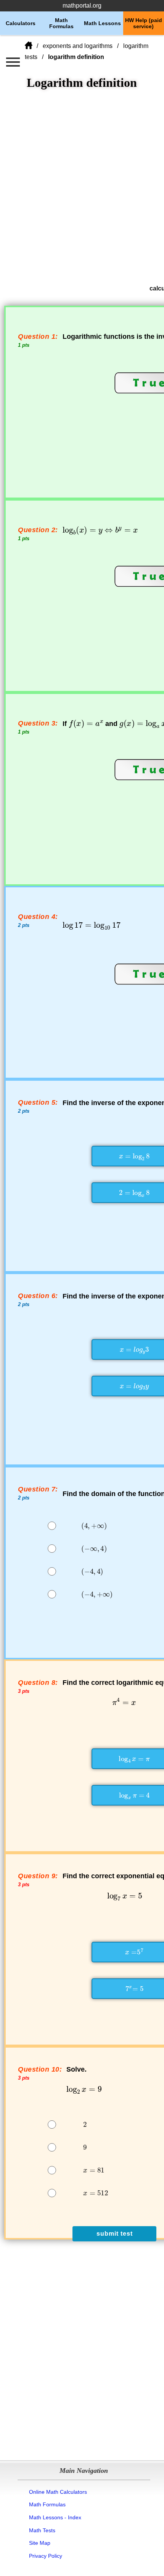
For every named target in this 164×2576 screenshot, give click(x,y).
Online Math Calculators (58, 2492)
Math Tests (42, 2530)
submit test (115, 2234)
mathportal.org (82, 6)
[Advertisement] (82, 187)
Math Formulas (47, 2504)
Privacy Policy (46, 2556)
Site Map (40, 2543)
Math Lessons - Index (55, 2517)
